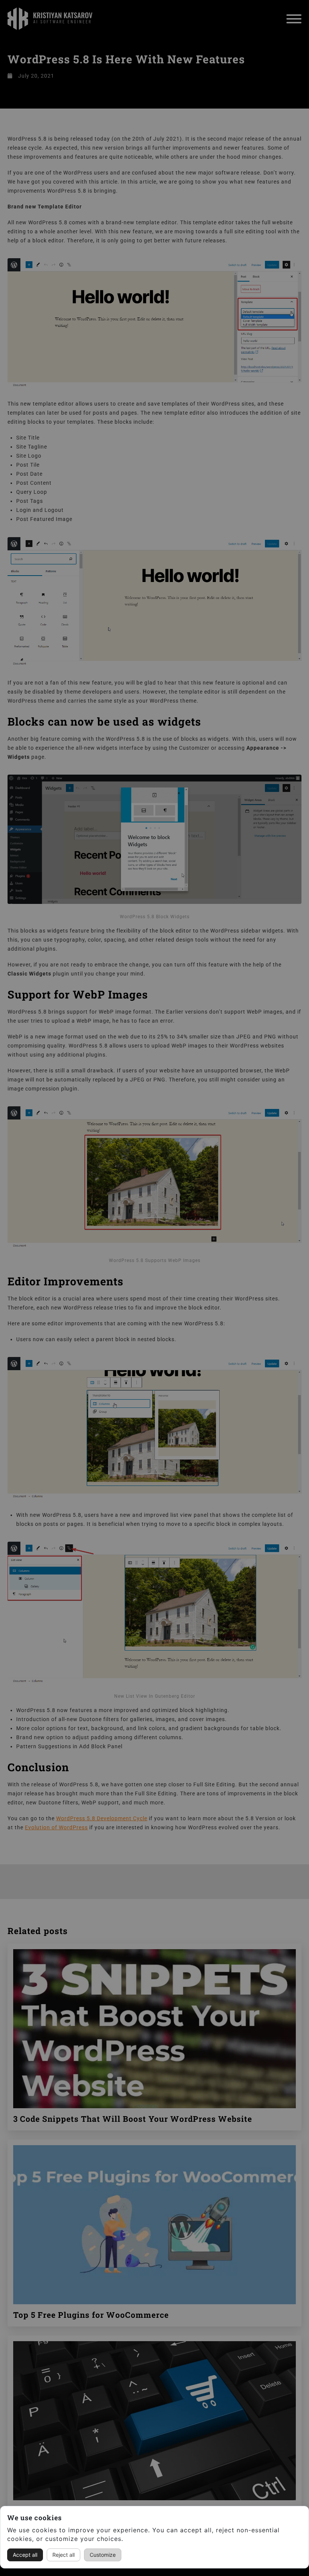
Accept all (25, 2555)
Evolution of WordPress (56, 1827)
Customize (103, 2555)
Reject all (63, 2555)
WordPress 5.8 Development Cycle (102, 1818)
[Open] (294, 19)
